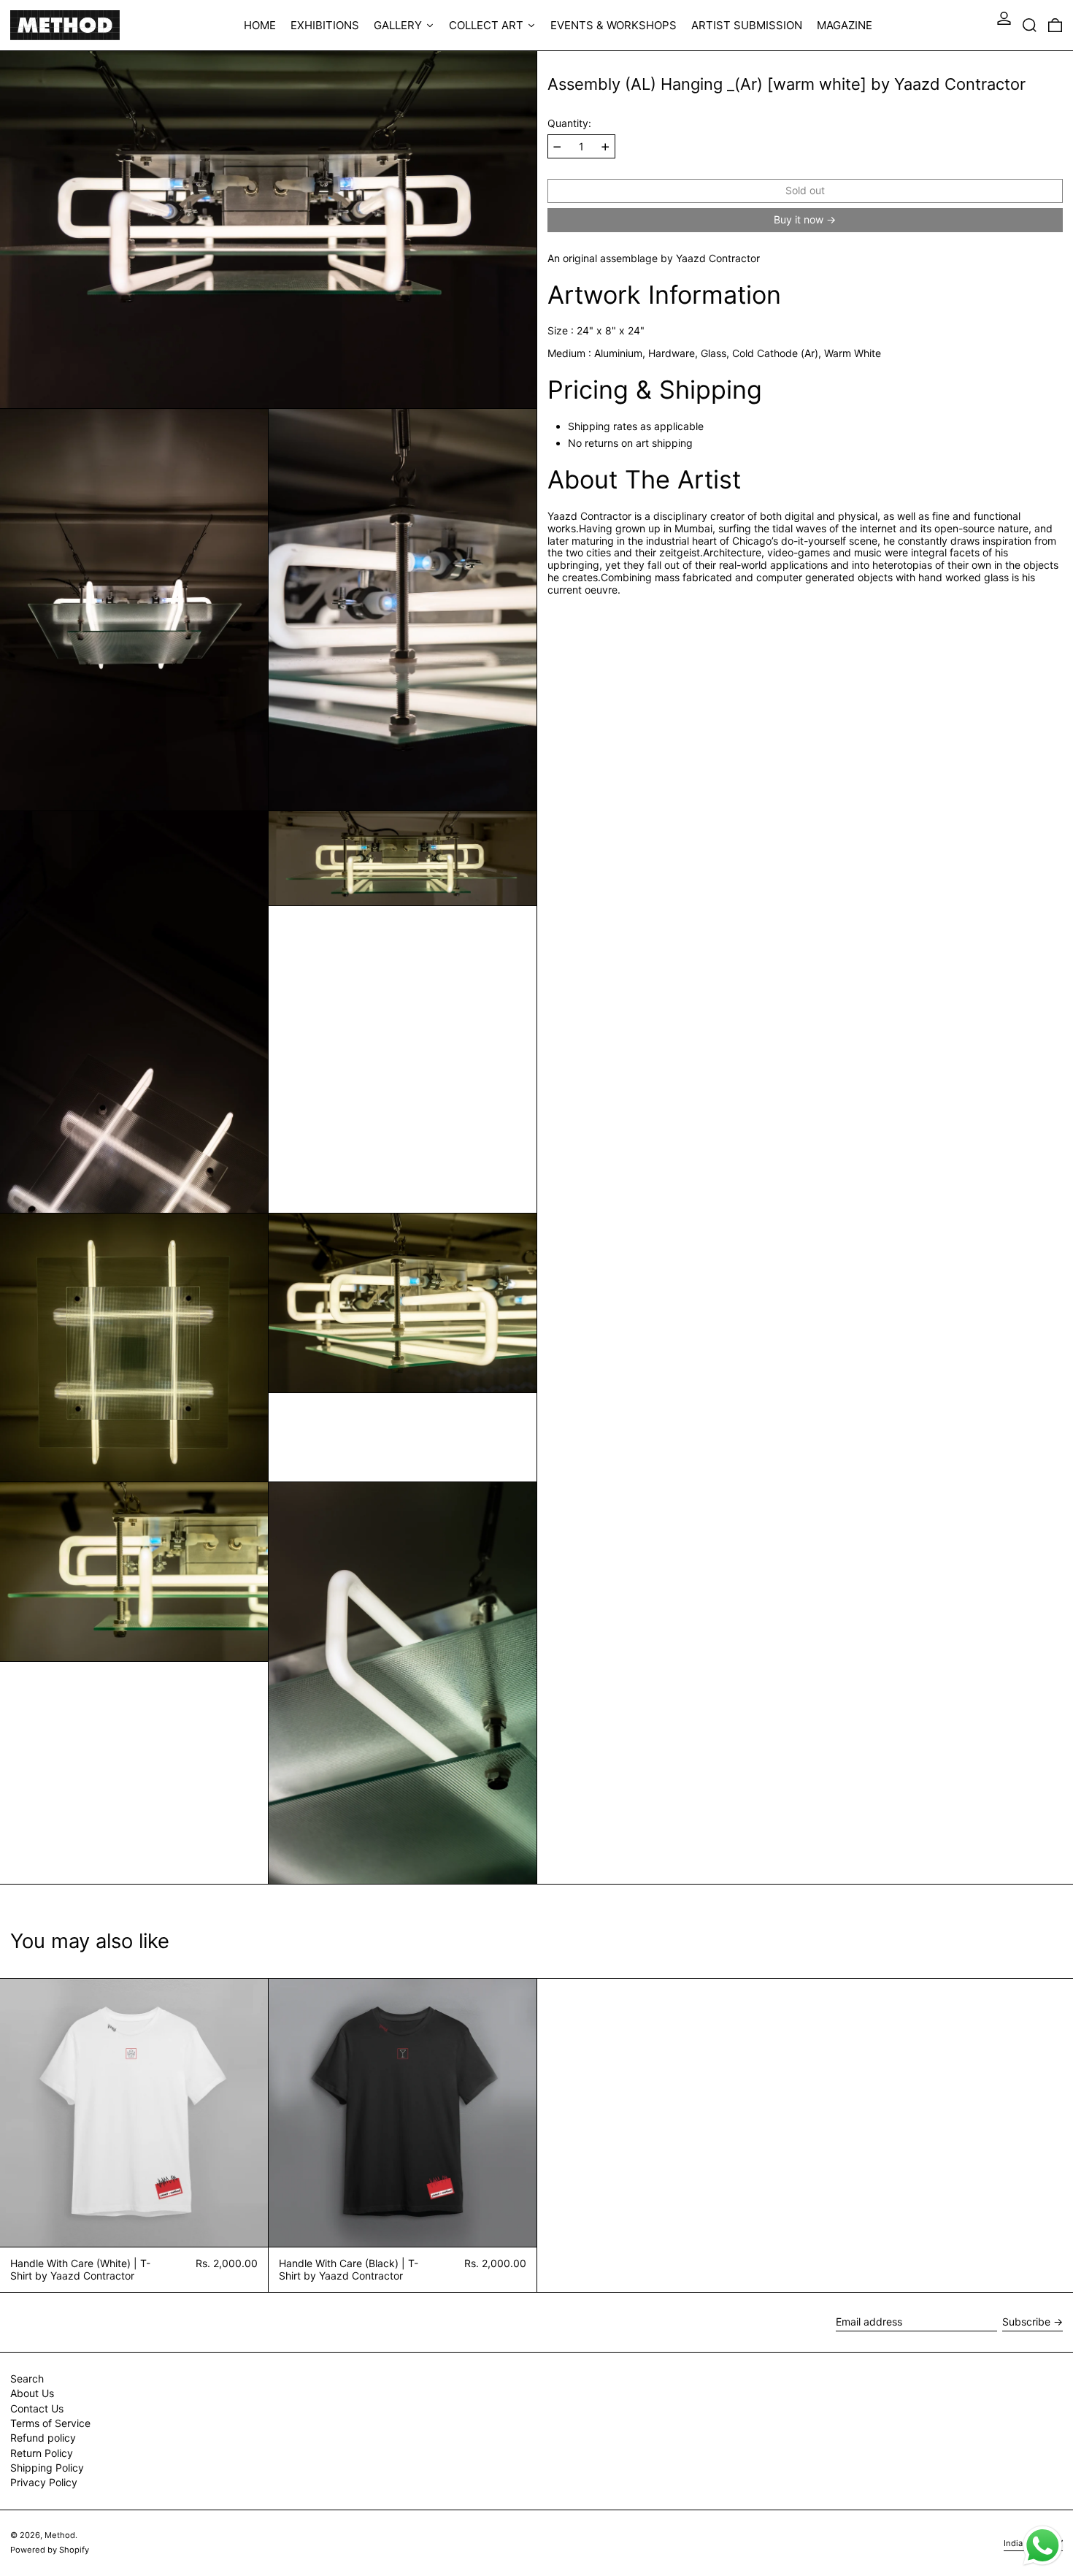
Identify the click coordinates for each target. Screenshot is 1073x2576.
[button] (1030, 25)
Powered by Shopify (50, 2550)
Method (60, 2535)
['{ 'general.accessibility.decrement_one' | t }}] (557, 147)
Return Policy (42, 2453)
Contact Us (37, 2408)
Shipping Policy (47, 2468)
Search (27, 2378)
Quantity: (569, 123)
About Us (32, 2393)
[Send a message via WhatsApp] (1043, 2546)
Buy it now (799, 219)
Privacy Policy (44, 2482)
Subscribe (1026, 2322)
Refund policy (43, 2438)
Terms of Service (50, 2423)
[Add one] (605, 147)
